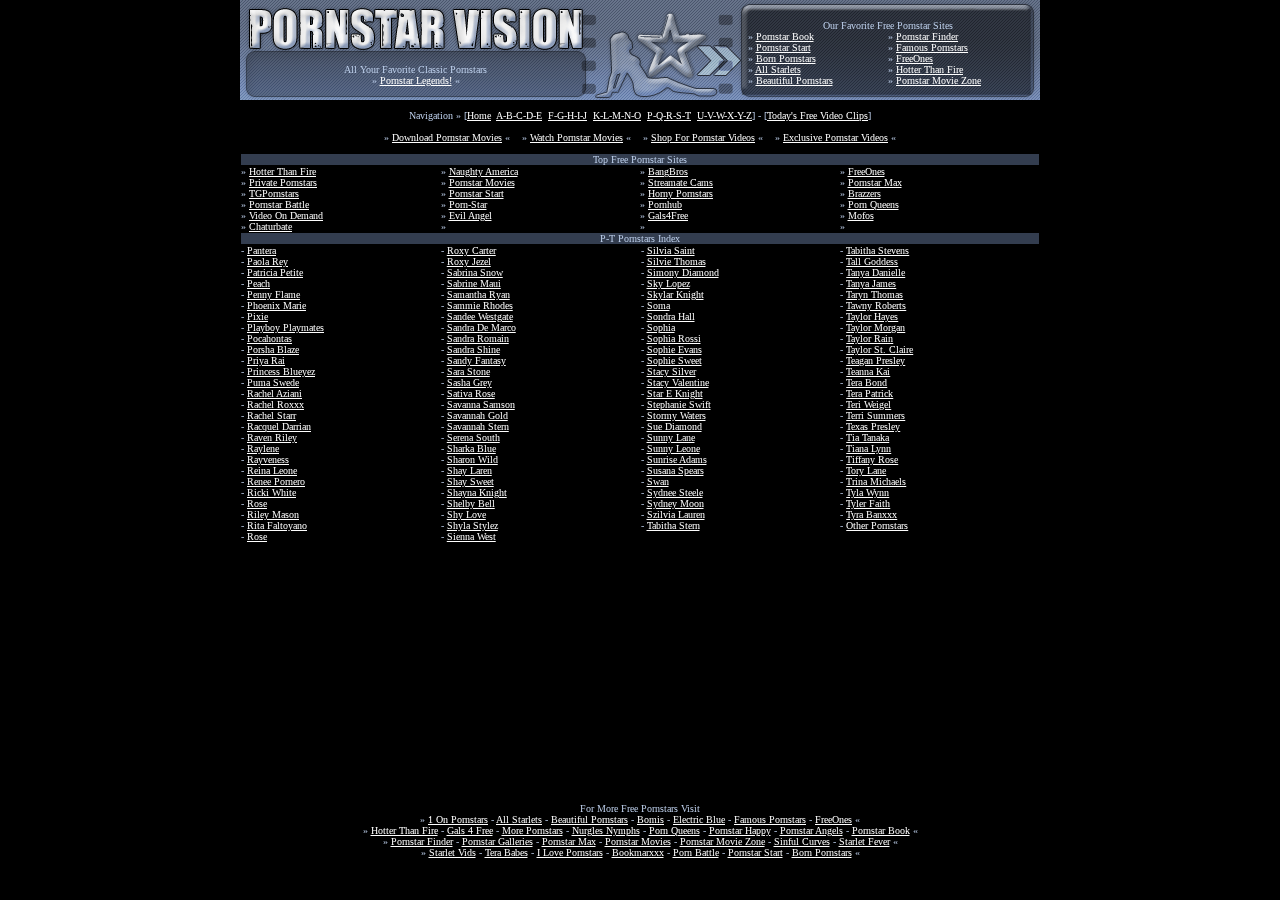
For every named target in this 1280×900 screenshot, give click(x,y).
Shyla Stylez (472, 525)
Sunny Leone (673, 448)
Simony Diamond (683, 272)
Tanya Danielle (875, 272)
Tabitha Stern (673, 525)
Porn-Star (468, 204)
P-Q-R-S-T (669, 115)
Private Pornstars (283, 182)
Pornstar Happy (740, 830)
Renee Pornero (276, 481)
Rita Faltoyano (277, 525)
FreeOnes (914, 58)
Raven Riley (272, 437)
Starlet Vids (452, 852)
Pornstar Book (785, 36)
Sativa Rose (471, 393)
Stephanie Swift (679, 404)
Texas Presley (873, 426)
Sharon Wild (472, 459)
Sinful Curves (802, 841)
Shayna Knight (477, 492)
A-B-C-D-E (519, 115)
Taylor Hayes (872, 316)
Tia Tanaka (867, 437)
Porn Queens (873, 204)
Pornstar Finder (927, 36)
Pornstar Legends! (416, 80)
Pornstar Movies (482, 182)
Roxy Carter (471, 250)
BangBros (668, 171)
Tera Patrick (869, 393)
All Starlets (778, 69)
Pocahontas (269, 338)
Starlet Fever (864, 841)
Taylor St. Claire (879, 349)
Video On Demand (286, 215)
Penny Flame (273, 294)
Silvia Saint (671, 250)
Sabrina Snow (475, 272)
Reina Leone (272, 470)
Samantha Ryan (478, 294)
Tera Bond (866, 382)
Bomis (650, 819)
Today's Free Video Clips (817, 115)
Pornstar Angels (811, 830)
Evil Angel (470, 215)
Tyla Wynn (867, 492)
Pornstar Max (875, 182)
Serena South (473, 437)
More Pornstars (532, 830)
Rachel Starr (271, 415)
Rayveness (268, 459)
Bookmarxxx (638, 852)
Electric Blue (699, 819)
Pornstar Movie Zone (938, 80)
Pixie (257, 316)
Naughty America (483, 171)
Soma (658, 305)
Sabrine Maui (474, 283)
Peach (258, 283)
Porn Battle (696, 852)
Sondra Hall (671, 316)
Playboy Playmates (285, 327)
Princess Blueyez (281, 371)
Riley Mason (273, 514)
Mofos (861, 215)
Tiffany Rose (872, 459)
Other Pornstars (877, 525)
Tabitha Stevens (877, 250)
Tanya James (871, 283)
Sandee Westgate (480, 316)
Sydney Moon (675, 503)
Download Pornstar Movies (447, 137)
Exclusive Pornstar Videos (835, 137)
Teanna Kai (868, 371)
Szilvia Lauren (676, 514)
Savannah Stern (478, 426)
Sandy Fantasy (476, 360)
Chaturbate (270, 226)
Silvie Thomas (676, 261)
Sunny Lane (671, 437)
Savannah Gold (477, 415)
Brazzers (864, 193)
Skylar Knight (675, 294)
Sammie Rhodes (480, 305)
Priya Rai (266, 360)
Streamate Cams (680, 182)
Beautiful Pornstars (794, 80)
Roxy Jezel (469, 261)
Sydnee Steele (675, 492)
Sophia (661, 327)
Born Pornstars (786, 58)
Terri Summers (875, 415)
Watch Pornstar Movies (576, 137)
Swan (658, 481)
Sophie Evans (674, 349)
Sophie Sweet (674, 360)
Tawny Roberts (876, 305)
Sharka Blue (471, 448)
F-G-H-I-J (567, 115)
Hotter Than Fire (929, 69)
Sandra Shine (473, 349)
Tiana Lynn (868, 448)
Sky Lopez (668, 283)
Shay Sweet (470, 481)
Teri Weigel (868, 404)
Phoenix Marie (276, 305)
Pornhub (665, 204)
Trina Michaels (876, 481)
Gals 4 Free (470, 830)
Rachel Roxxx (275, 404)
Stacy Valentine (678, 382)
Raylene (263, 448)
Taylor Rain (869, 338)
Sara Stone (468, 371)
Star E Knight (675, 393)
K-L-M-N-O (617, 115)
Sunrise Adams (677, 459)
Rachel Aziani (274, 393)
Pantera (261, 250)
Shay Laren (469, 470)
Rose (257, 503)
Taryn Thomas (874, 294)
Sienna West (471, 536)
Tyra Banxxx (871, 514)
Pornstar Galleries (497, 841)
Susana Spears (675, 470)
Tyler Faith (868, 503)
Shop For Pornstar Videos (703, 137)
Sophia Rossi (674, 338)
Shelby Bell (471, 503)
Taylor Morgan (875, 327)
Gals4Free (668, 215)
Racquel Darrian (279, 426)
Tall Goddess (872, 261)
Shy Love (466, 514)
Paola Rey (267, 261)
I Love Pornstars (570, 852)
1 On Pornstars (458, 819)
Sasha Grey (469, 382)
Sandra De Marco (481, 327)
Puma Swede (273, 382)
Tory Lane (866, 470)
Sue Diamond (674, 426)
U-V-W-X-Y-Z (724, 115)
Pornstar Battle (279, 204)
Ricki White (271, 492)
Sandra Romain (478, 338)
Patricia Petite (275, 272)
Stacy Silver (671, 371)
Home (479, 115)
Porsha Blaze (273, 349)
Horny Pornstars (680, 193)
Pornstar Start (783, 47)
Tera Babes (506, 852)
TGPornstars (274, 193)
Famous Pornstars (932, 47)
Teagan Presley (875, 360)
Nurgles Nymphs (606, 830)
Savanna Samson (481, 404)
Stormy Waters (676, 415)
